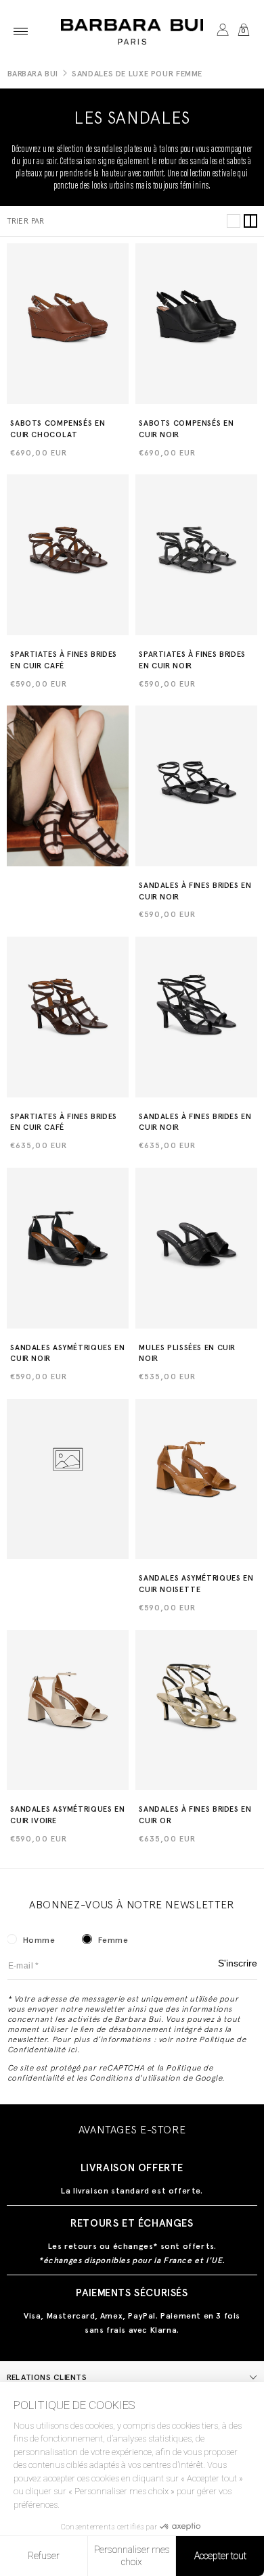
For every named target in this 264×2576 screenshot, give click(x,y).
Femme (113, 1940)
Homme (39, 1940)
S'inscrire (238, 1963)
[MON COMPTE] (222, 31)
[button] (21, 31)
